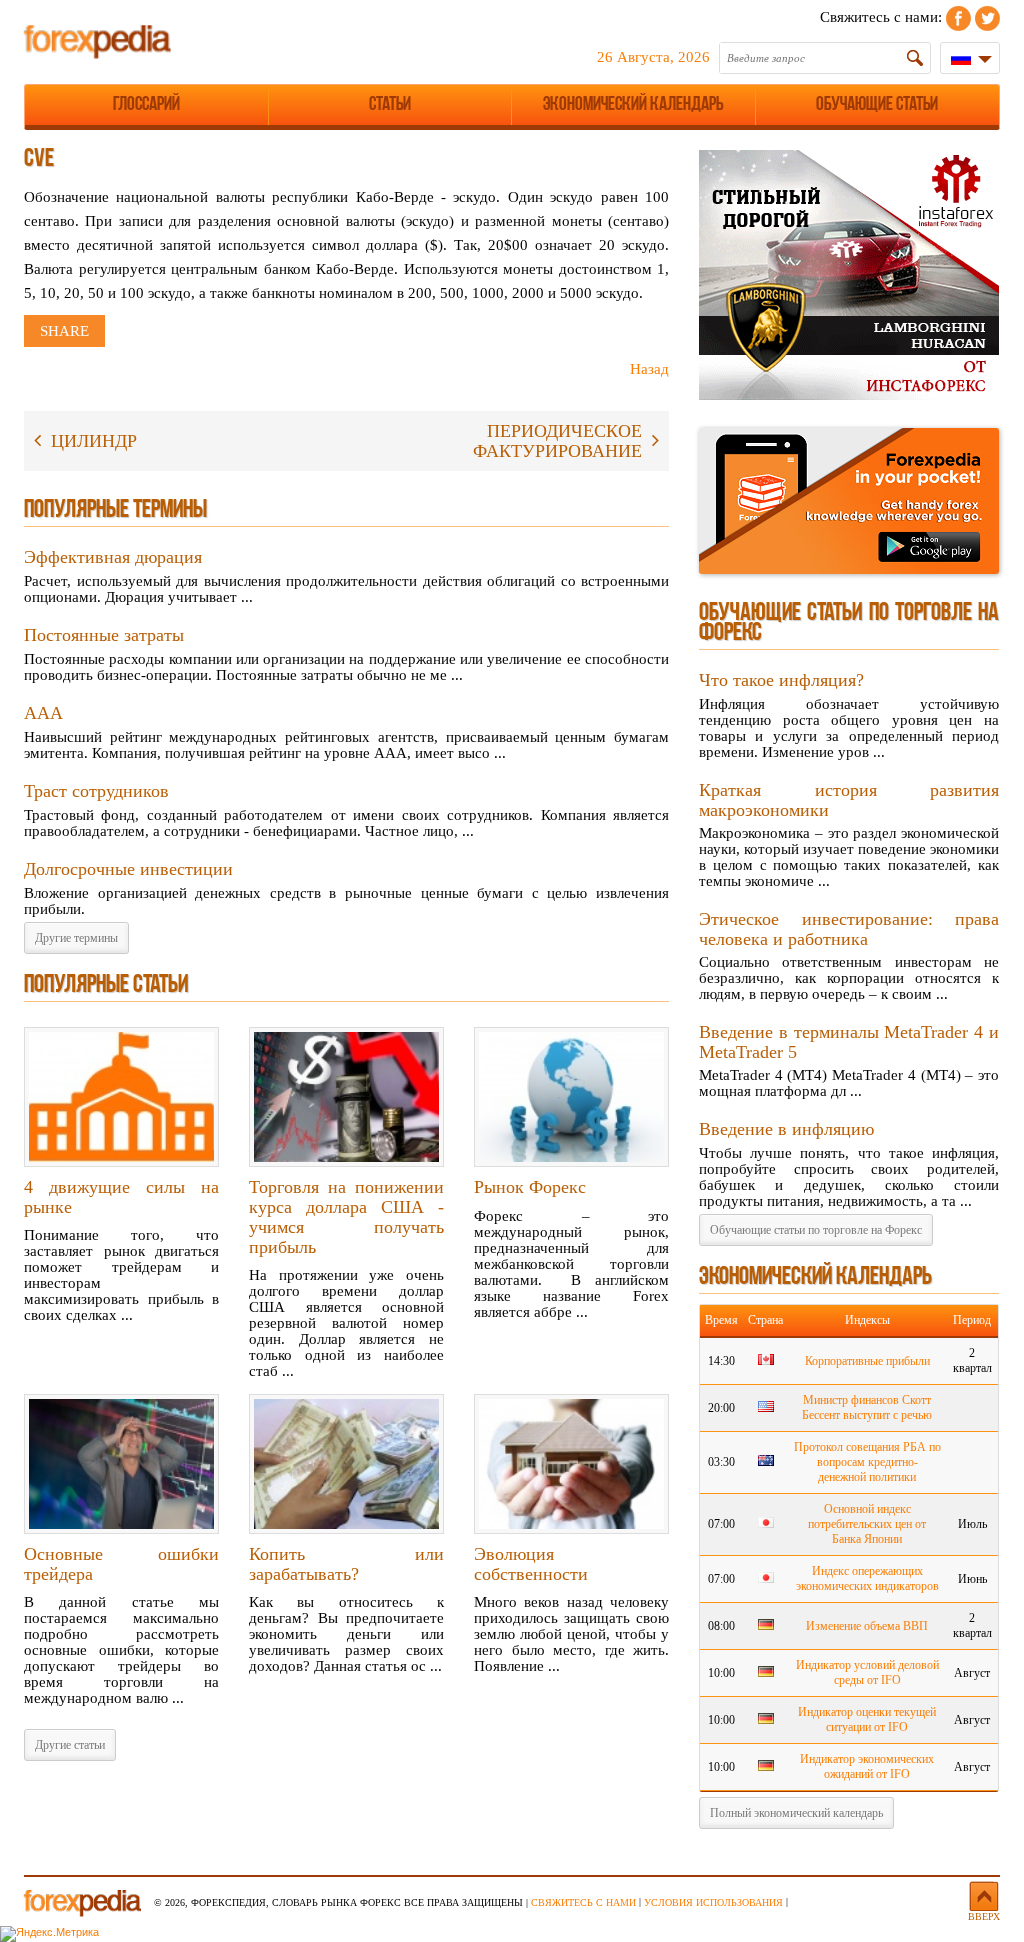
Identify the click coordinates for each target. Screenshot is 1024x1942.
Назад (649, 369)
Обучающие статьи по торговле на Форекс (816, 1230)
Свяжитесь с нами (583, 1902)
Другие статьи (70, 1745)
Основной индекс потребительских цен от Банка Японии (867, 1524)
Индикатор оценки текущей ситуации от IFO (867, 1719)
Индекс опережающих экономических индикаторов (867, 1578)
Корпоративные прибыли (867, 1361)
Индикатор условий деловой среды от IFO (867, 1672)
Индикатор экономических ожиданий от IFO (867, 1766)
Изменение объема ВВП (867, 1626)
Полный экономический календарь (796, 1813)
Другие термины (76, 938)
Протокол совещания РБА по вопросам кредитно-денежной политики (867, 1462)
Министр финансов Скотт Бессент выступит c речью (867, 1407)
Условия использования (713, 1902)
